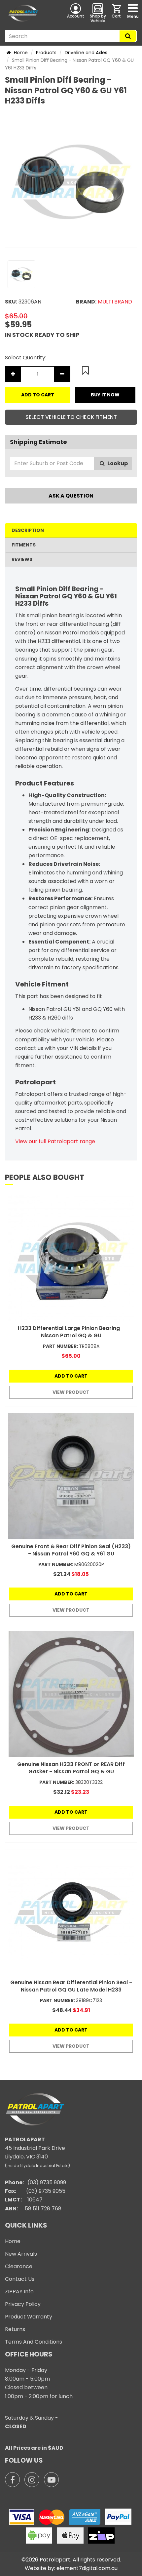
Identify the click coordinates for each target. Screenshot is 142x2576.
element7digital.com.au (87, 2568)
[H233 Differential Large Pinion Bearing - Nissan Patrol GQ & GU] (71, 1258)
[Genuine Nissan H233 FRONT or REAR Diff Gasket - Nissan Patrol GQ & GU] (71, 1694)
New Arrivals (21, 2254)
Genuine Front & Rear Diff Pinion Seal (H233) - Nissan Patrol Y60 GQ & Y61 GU (71, 1550)
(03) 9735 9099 (47, 2182)
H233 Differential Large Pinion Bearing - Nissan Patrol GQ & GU (71, 1332)
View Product (71, 1392)
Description (28, 530)
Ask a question (71, 496)
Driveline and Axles (86, 53)
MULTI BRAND (115, 302)
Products (46, 53)
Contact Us (20, 2279)
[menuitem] (117, 13)
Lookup (117, 463)
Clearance (19, 2266)
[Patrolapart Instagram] (32, 2480)
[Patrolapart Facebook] (12, 2480)
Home (20, 53)
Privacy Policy (23, 2304)
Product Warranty (29, 2317)
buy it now (105, 395)
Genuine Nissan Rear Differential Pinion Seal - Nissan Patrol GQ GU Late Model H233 (71, 1986)
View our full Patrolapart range (55, 1141)
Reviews (22, 559)
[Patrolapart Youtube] (51, 2480)
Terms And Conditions (34, 2342)
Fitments (24, 545)
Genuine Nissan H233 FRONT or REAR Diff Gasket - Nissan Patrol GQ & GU (71, 1768)
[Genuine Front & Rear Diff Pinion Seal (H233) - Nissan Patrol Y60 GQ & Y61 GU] (71, 1476)
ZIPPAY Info (19, 2292)
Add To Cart (38, 395)
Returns (15, 2329)
